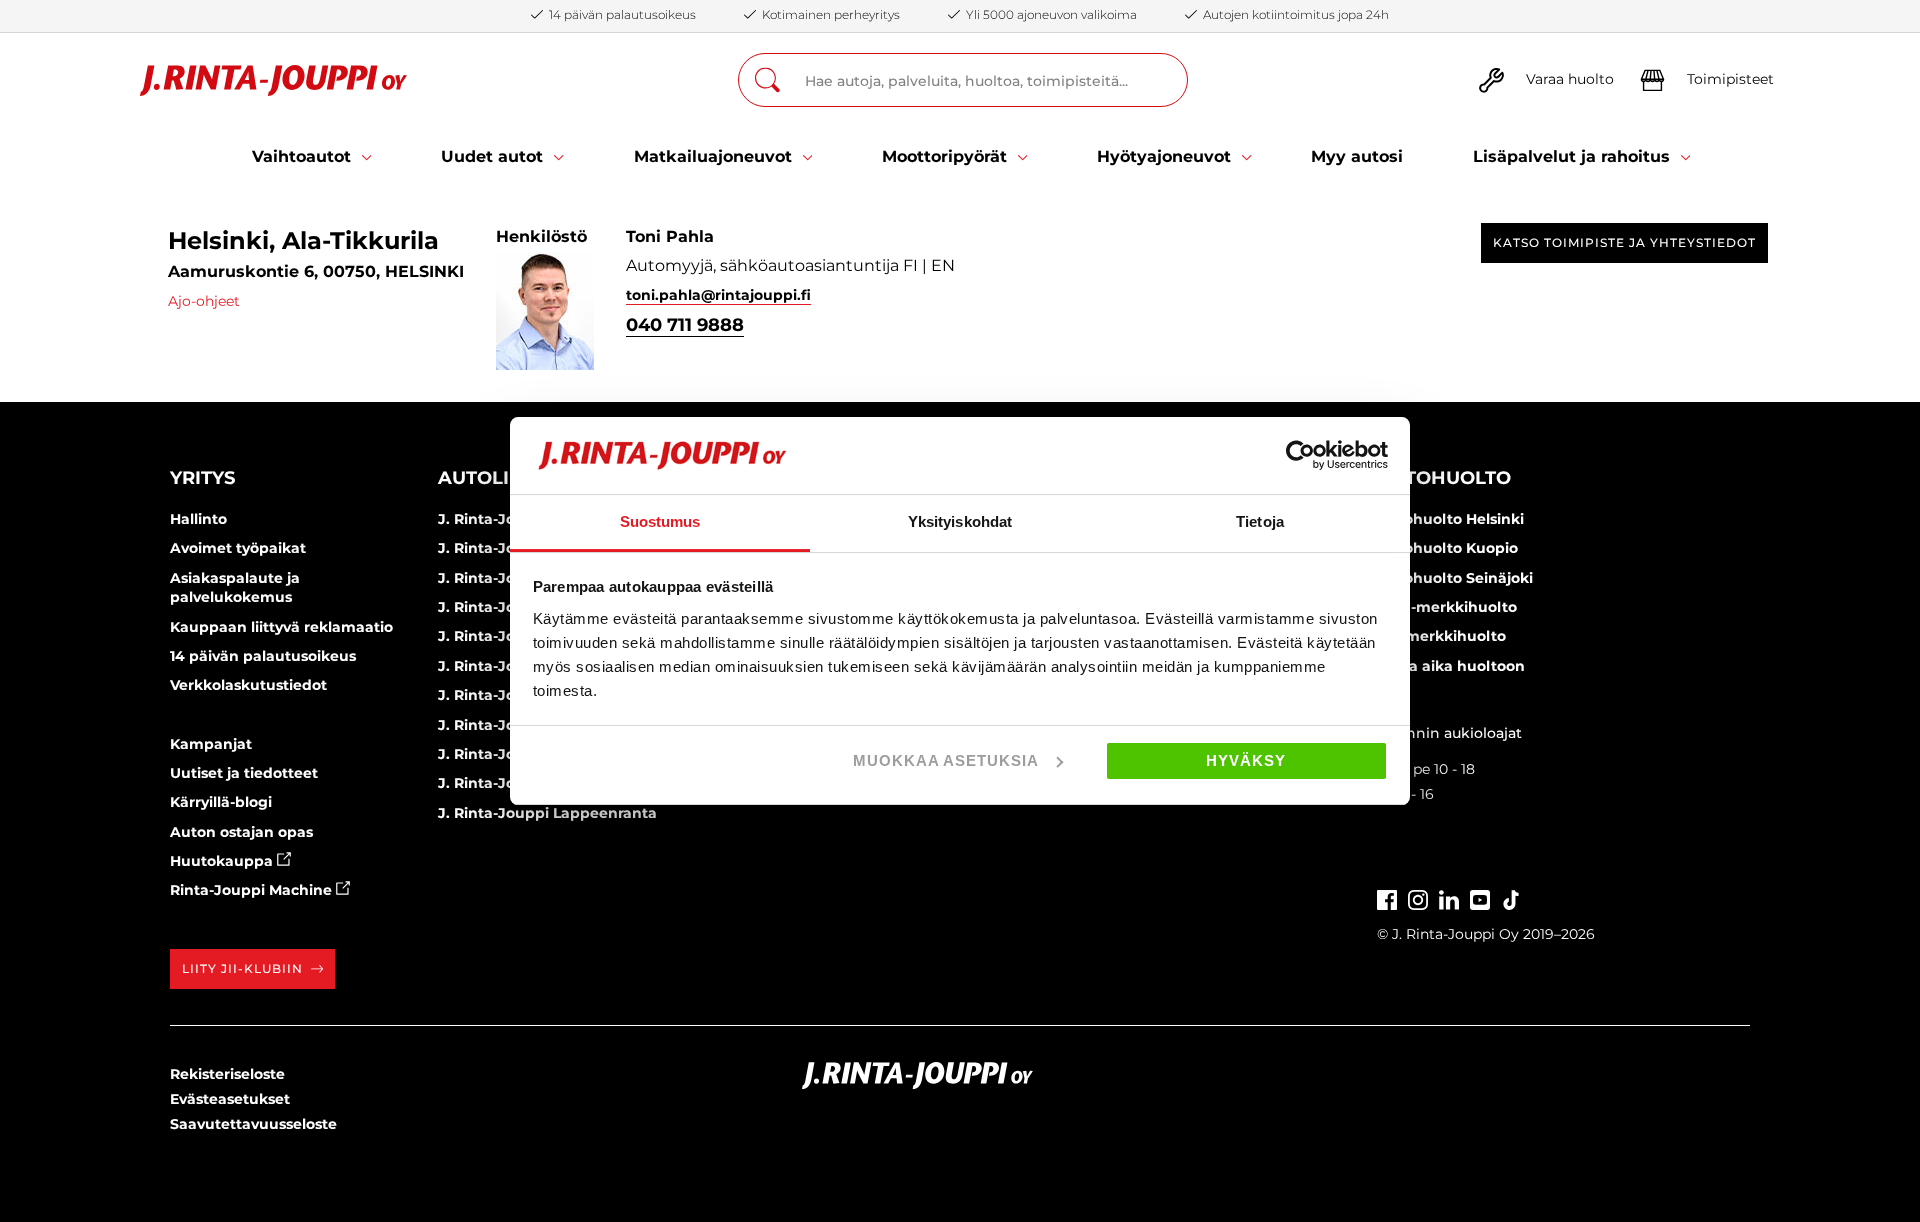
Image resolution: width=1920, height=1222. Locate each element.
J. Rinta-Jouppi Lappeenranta (547, 813)
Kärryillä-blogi (221, 802)
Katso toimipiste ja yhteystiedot (1624, 242)
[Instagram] (1418, 898)
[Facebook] (1387, 898)
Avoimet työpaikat (238, 548)
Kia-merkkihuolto (1441, 636)
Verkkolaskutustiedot (248, 685)
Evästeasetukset (230, 1099)
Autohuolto (1444, 478)
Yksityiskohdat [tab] (960, 521)
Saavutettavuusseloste (253, 1124)
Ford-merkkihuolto (1447, 607)
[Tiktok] (1511, 898)
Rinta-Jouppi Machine (253, 890)
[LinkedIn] (1449, 898)
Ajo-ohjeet (204, 301)
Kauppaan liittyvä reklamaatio (281, 627)
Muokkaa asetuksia (946, 760)
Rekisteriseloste (227, 1074)
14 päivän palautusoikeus (263, 656)
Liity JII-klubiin (242, 968)
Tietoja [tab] (1260, 521)
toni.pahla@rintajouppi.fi (718, 295)
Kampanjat (211, 744)
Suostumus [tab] (660, 521)
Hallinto (198, 519)
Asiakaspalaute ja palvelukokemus (235, 588)
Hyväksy (1246, 760)
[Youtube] (1480, 898)
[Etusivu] (273, 80)
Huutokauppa (223, 861)
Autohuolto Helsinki (1450, 519)
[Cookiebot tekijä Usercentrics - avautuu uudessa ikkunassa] (1300, 455)
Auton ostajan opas (241, 832)
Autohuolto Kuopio (1447, 548)
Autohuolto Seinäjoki (1455, 578)
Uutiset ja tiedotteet (244, 773)
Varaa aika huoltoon (1451, 666)
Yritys (202, 478)
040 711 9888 (685, 325)
